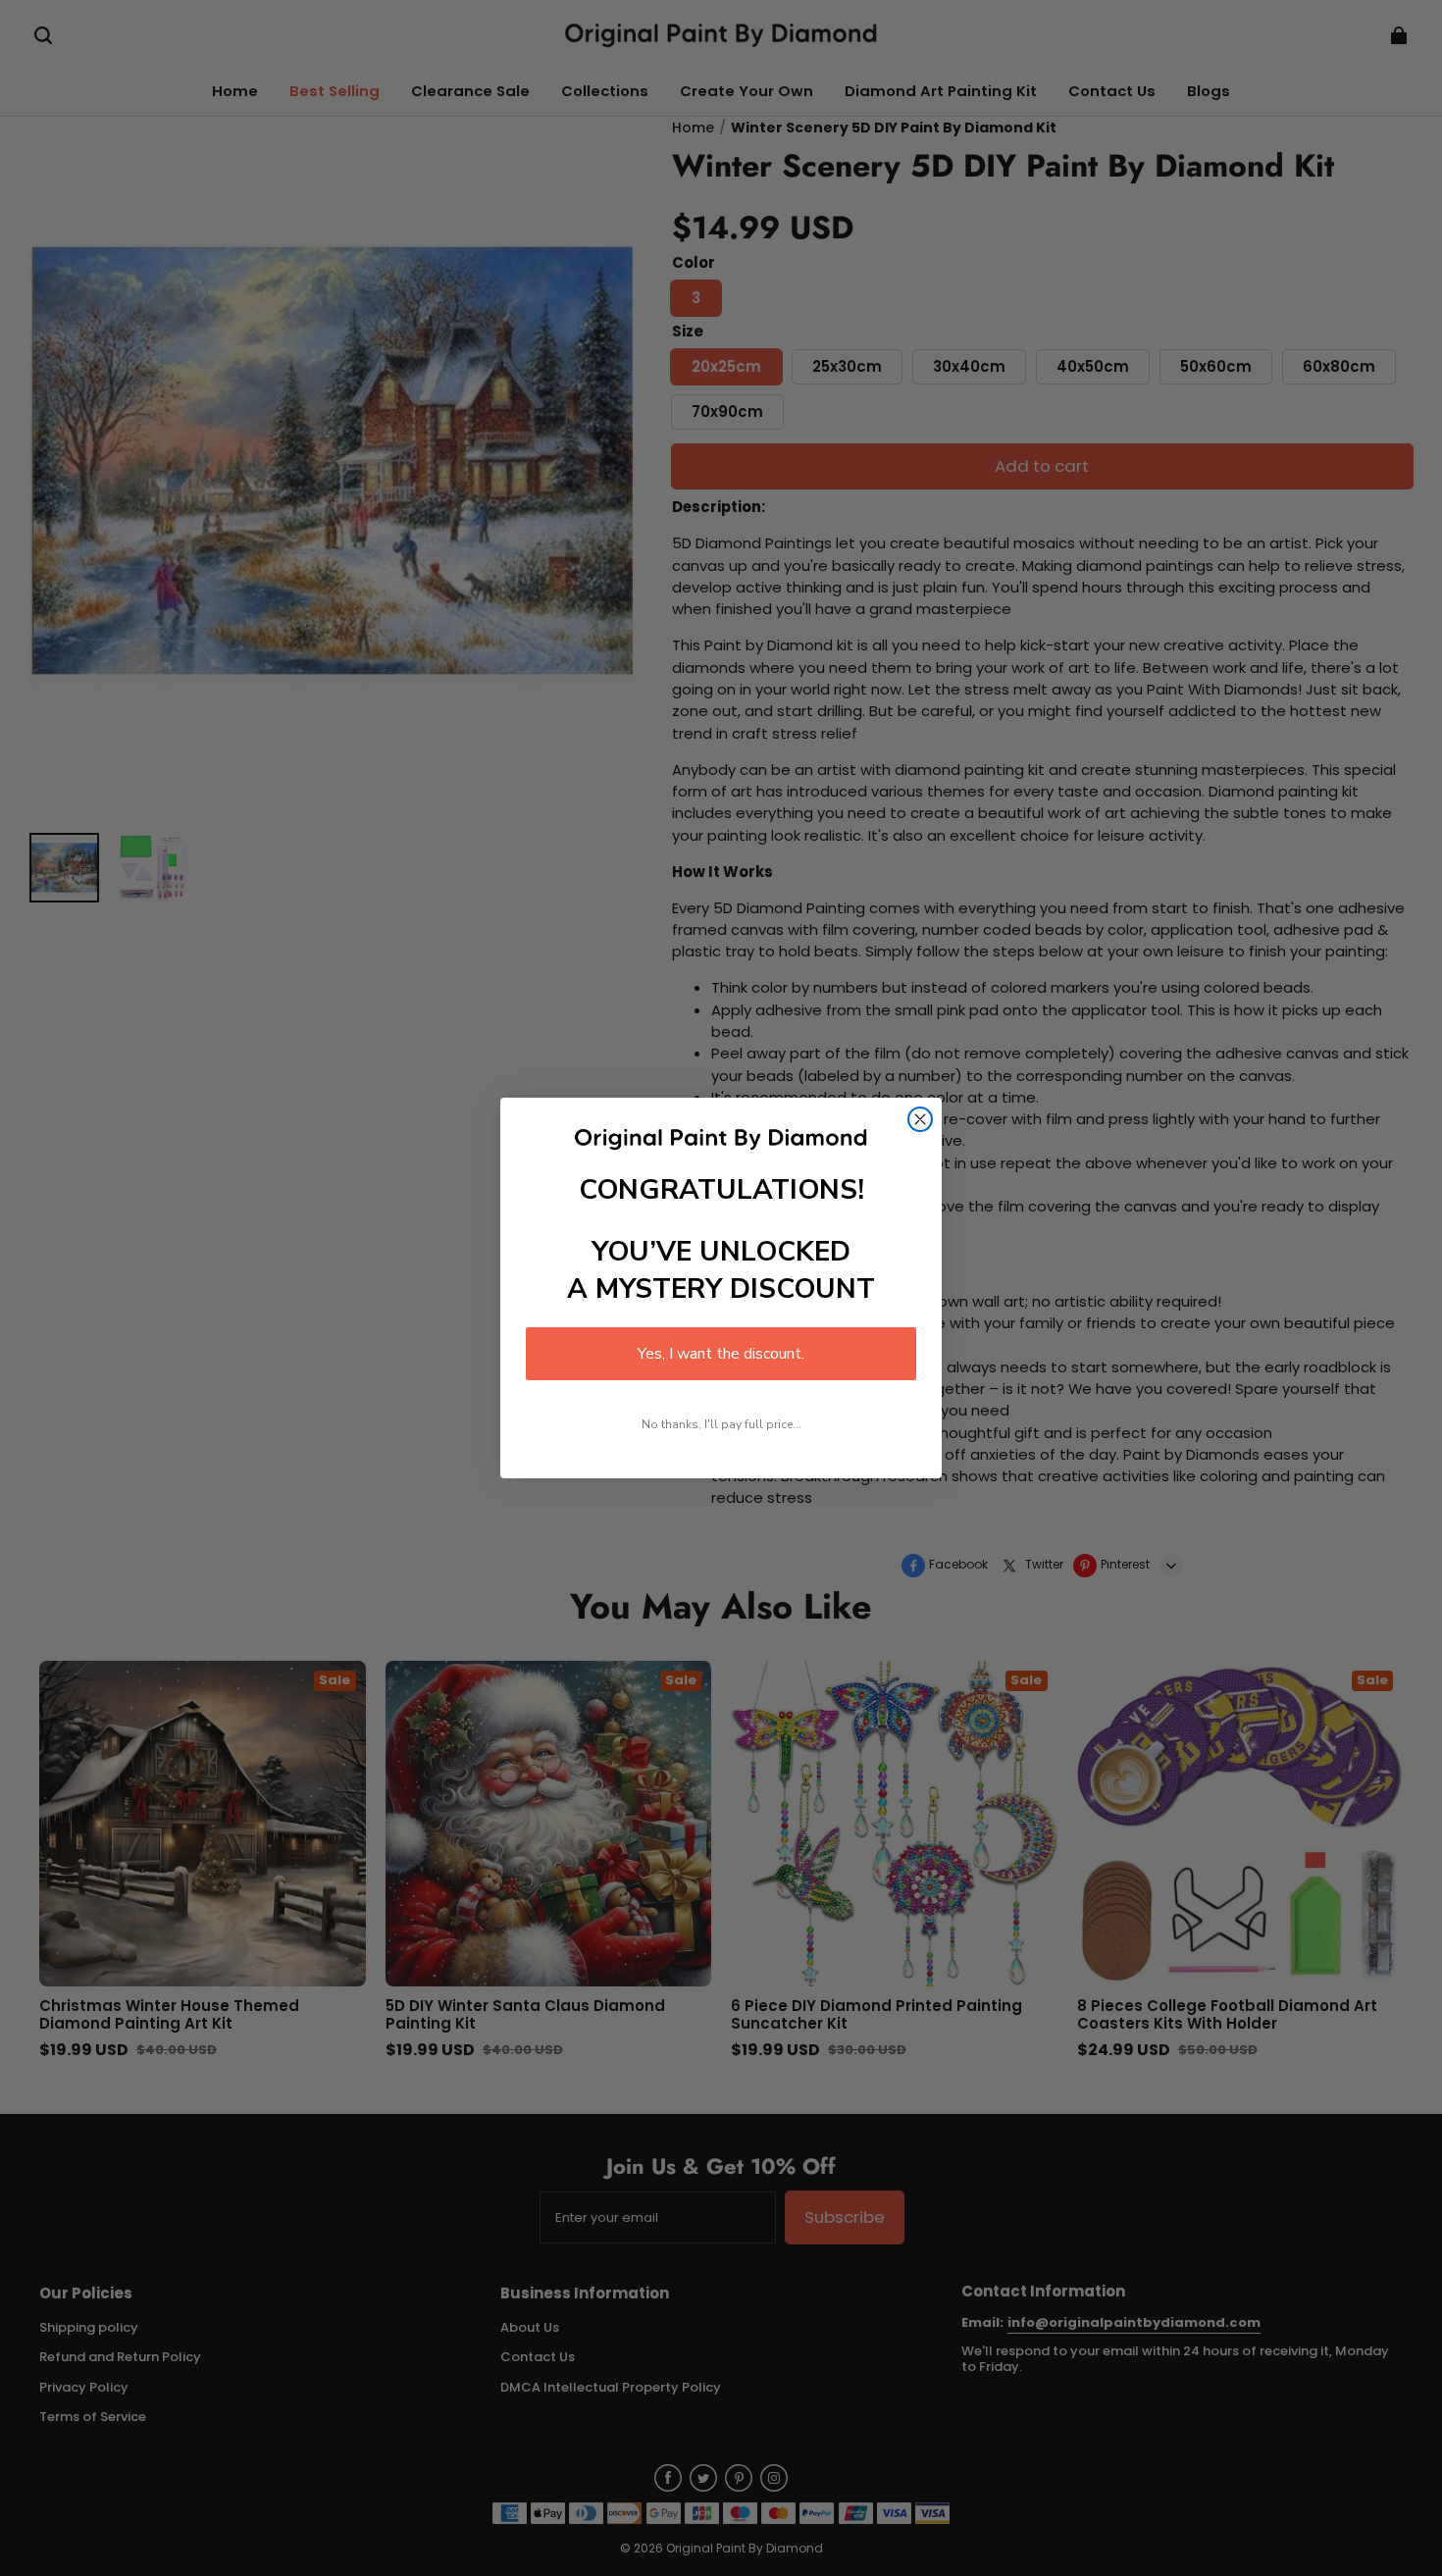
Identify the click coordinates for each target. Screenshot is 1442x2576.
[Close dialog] (920, 1119)
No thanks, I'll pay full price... (721, 1424)
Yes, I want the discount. (721, 1354)
